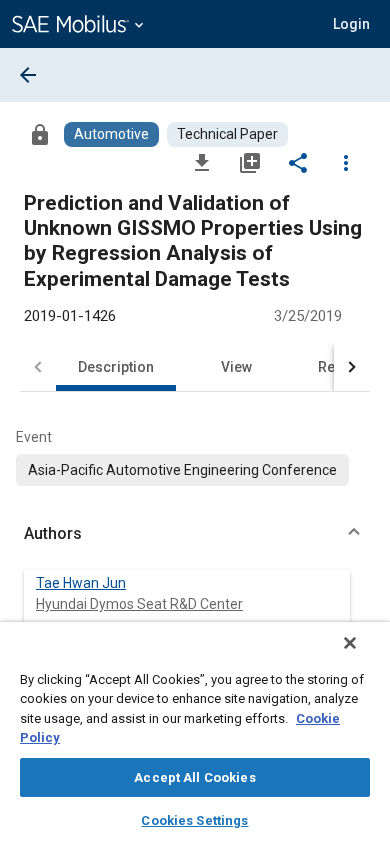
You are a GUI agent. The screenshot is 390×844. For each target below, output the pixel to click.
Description (116, 367)
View (236, 367)
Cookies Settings (194, 820)
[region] (195, 733)
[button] (195, 534)
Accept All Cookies (194, 777)
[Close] (350, 643)
